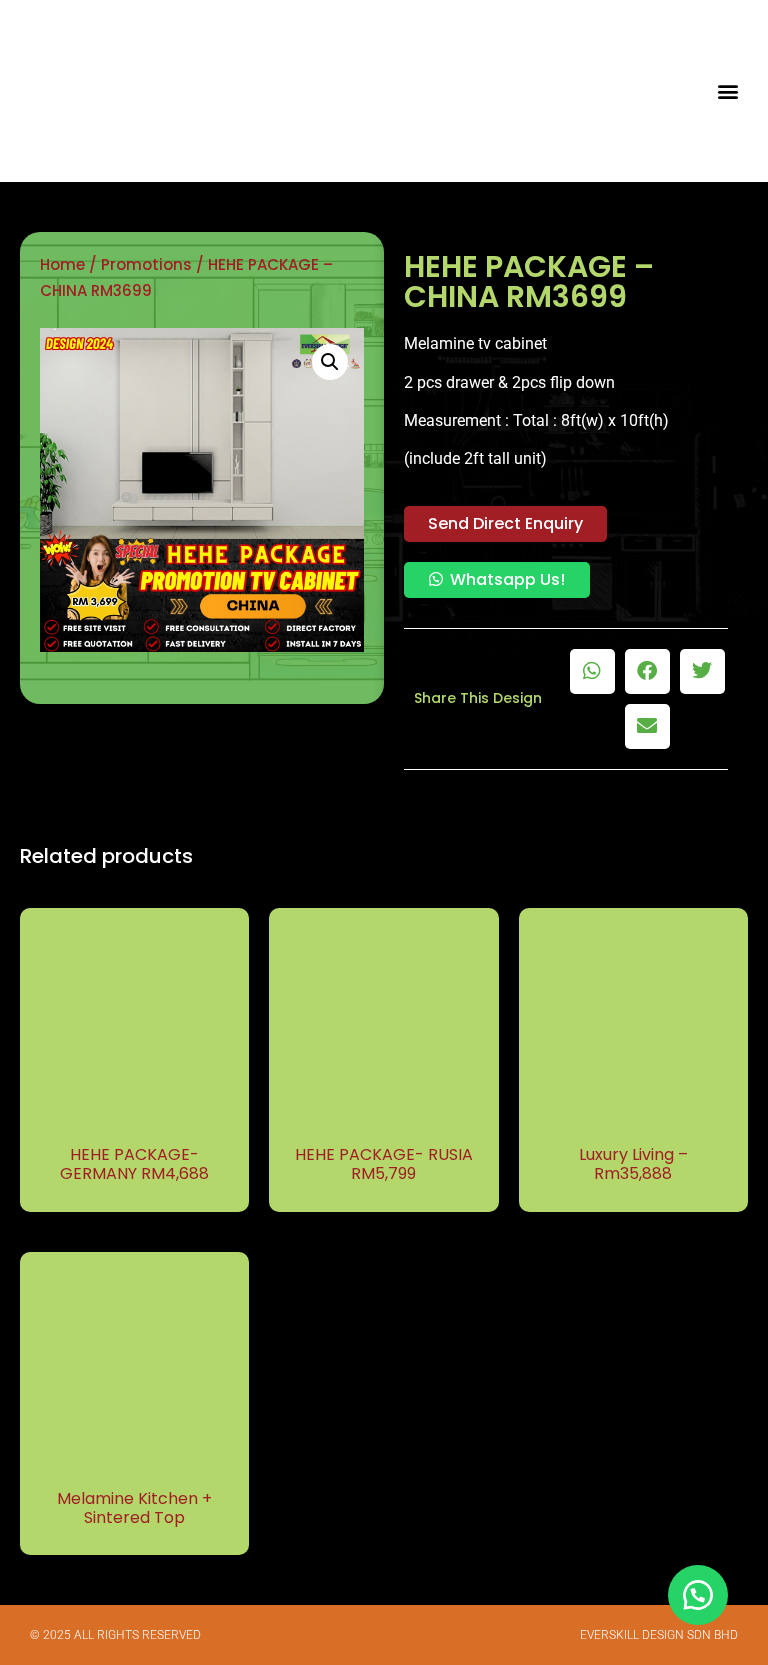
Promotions (146, 264)
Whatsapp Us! (507, 579)
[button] (728, 91)
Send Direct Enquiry (505, 523)
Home (62, 264)
